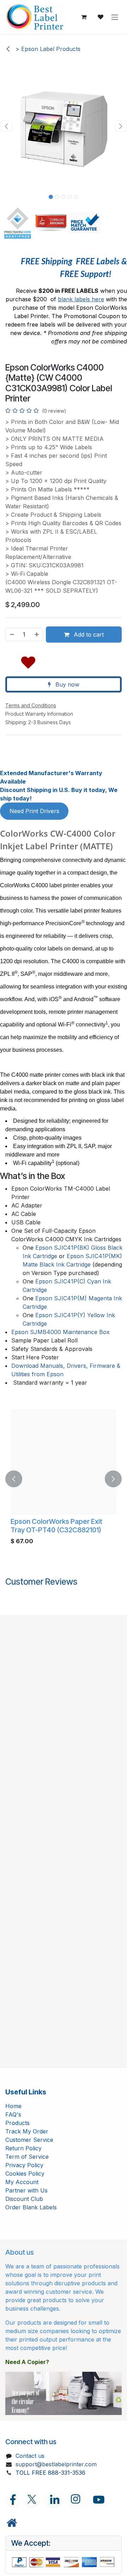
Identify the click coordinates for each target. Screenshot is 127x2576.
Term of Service (27, 2157)
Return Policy (23, 2148)
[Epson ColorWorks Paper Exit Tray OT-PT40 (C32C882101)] (64, 1462)
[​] (12, 2523)
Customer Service (29, 2140)
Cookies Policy (25, 2173)
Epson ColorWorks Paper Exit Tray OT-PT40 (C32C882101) (56, 1526)
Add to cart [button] (88, 635)
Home (13, 2106)
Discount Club (24, 2199)
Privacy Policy (24, 2165)
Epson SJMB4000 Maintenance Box (61, 1332)
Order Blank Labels (31, 2207)
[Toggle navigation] (115, 17)
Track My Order (27, 2131)
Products (17, 2123)
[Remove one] (12, 635)
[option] (64, 1479)
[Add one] (37, 635)
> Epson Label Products (47, 49)
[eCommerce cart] (84, 17)
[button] (6, 126)
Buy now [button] (66, 684)
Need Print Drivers (34, 811)
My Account (22, 2182)
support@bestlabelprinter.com (56, 2464)
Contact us (30, 2456)
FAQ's (13, 2114)
